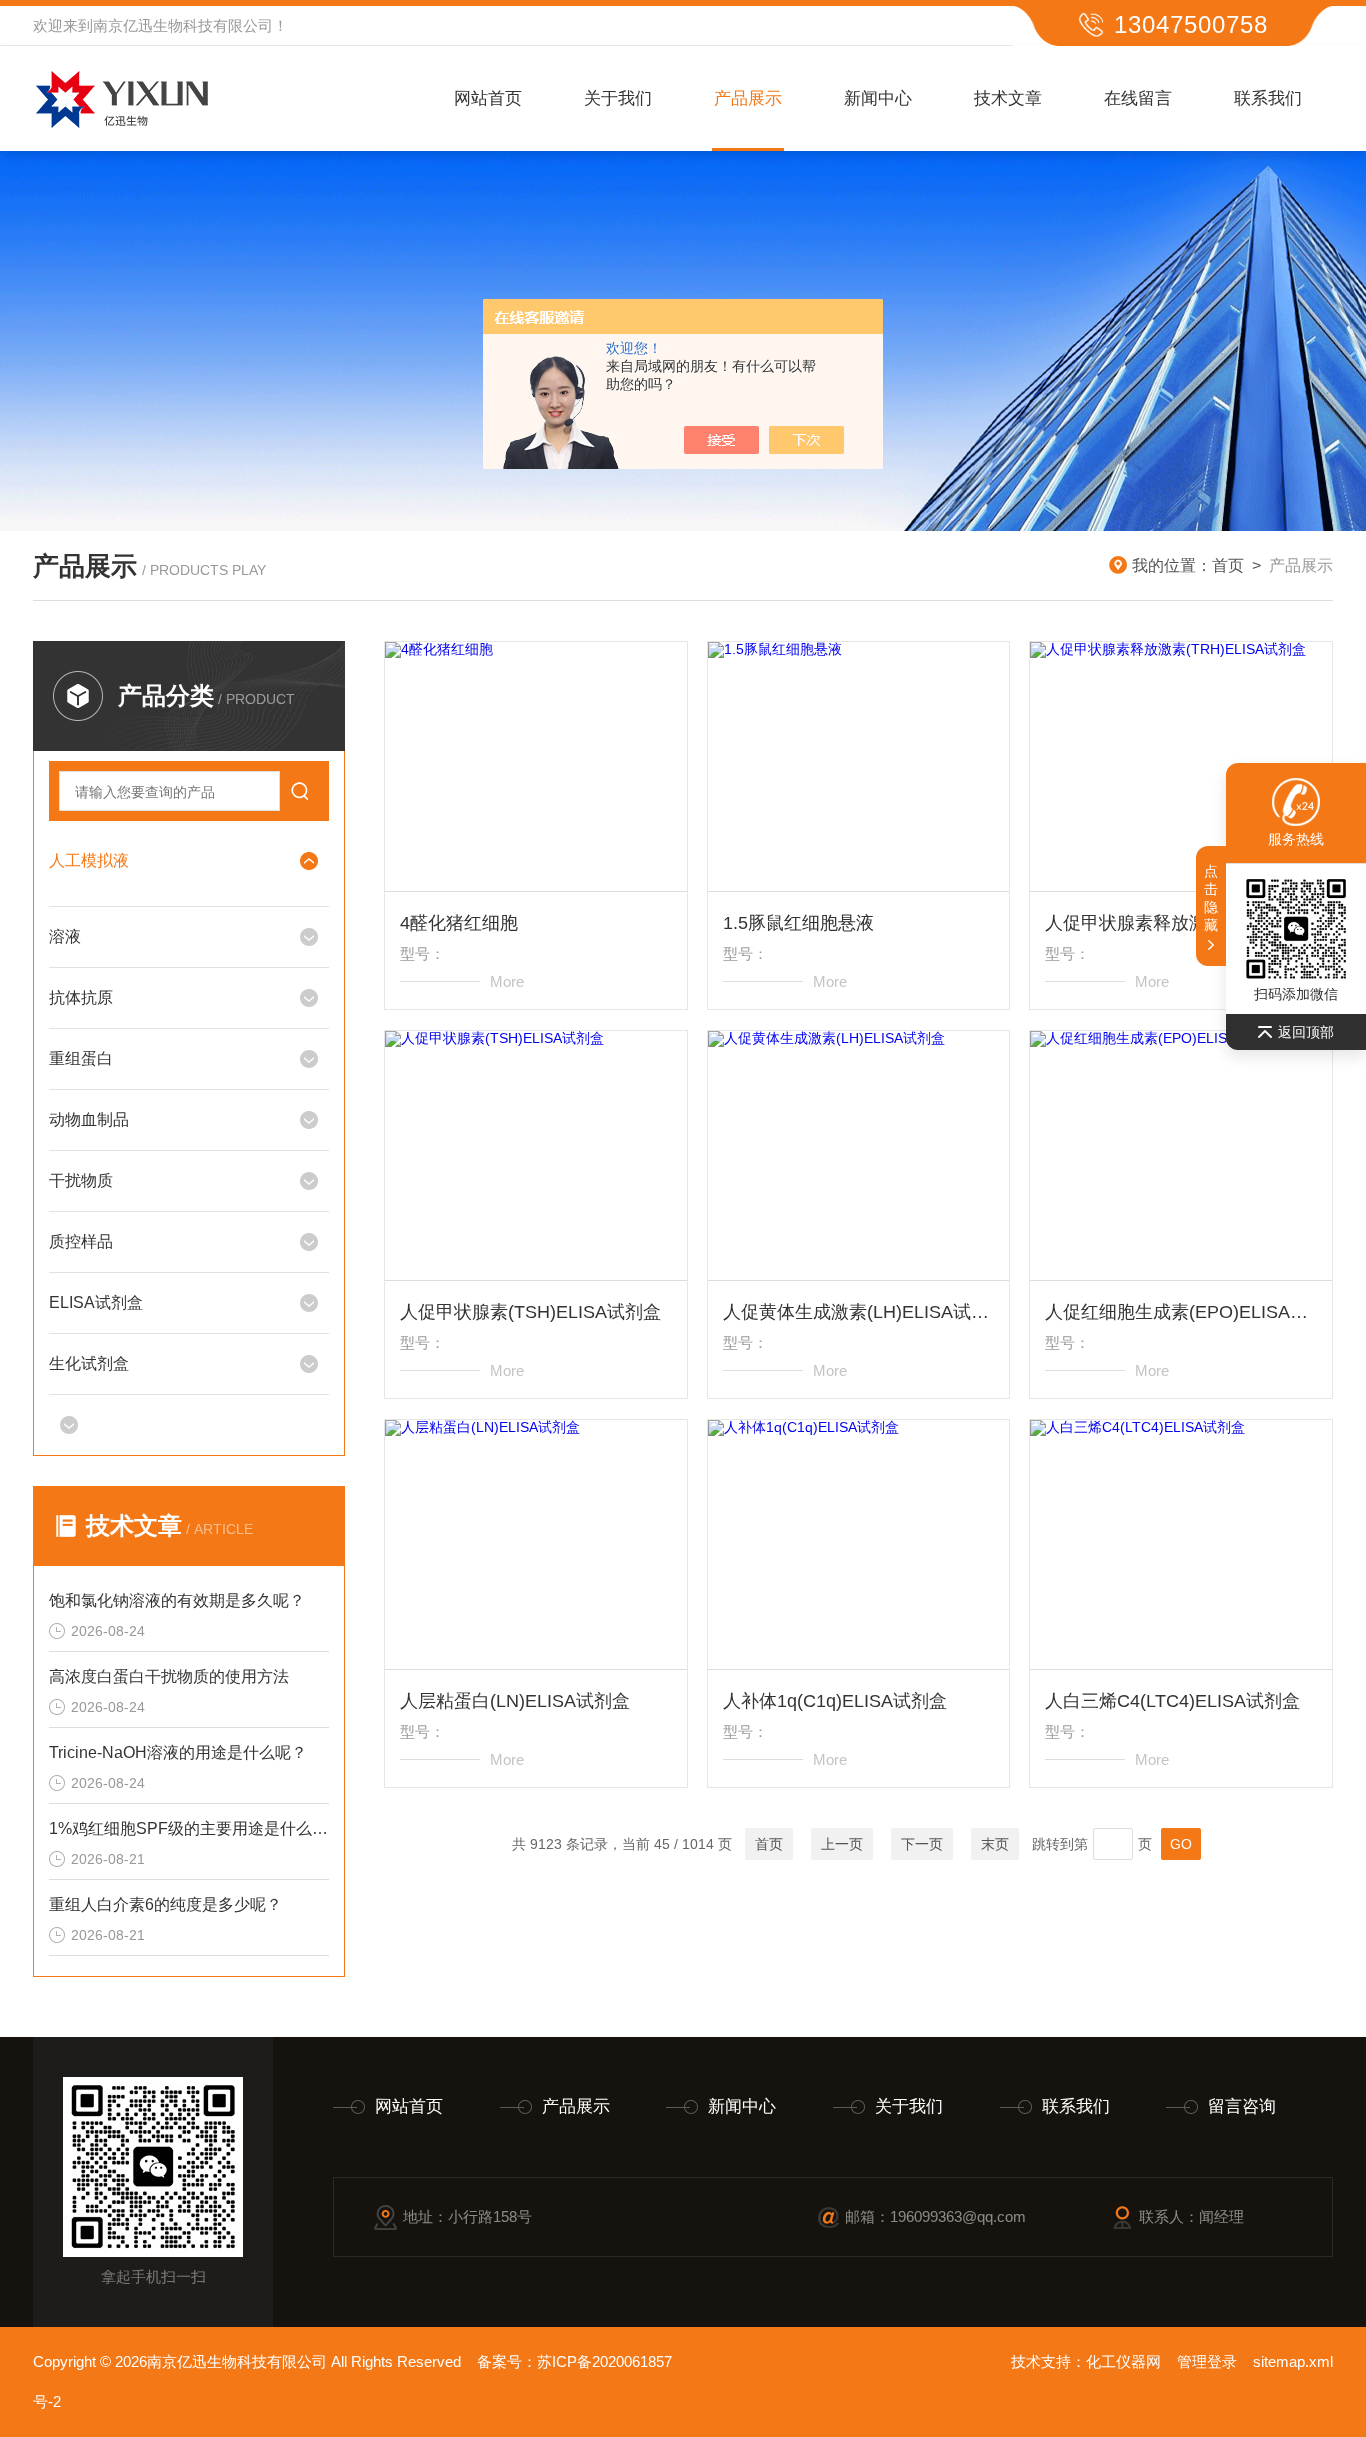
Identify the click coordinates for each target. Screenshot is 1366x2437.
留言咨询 (1242, 2106)
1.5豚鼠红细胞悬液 (798, 923)
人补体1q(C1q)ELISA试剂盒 (835, 1701)
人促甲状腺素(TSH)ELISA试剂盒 (530, 1312)
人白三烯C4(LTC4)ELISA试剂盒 (1172, 1701)
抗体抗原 (81, 997)
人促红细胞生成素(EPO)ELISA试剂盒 (1181, 1312)
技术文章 (1008, 98)
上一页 (842, 1844)
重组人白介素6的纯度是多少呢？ (165, 1904)
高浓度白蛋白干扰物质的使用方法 (169, 1676)
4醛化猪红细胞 (459, 923)
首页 (1228, 565)
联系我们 (1268, 98)
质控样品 (81, 1241)
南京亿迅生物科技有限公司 (183, 25)
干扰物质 (81, 1180)
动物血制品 (89, 1119)
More (507, 981)
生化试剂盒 (89, 1363)
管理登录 (1207, 2361)
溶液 (65, 936)
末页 (995, 1844)
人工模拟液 (89, 860)
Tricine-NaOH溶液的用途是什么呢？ (178, 1752)
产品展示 (748, 98)
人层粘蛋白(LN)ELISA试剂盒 (515, 1701)
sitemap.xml (1293, 2361)
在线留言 (1138, 98)
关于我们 (618, 98)
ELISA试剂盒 (96, 1302)
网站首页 (488, 98)
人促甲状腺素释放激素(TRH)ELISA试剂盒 (1181, 923)
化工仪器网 (1123, 2361)
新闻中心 (878, 98)
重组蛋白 (81, 1058)
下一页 (922, 1844)
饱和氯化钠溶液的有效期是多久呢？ (177, 1600)
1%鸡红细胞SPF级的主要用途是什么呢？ (189, 1828)
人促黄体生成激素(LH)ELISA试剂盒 (859, 1312)
